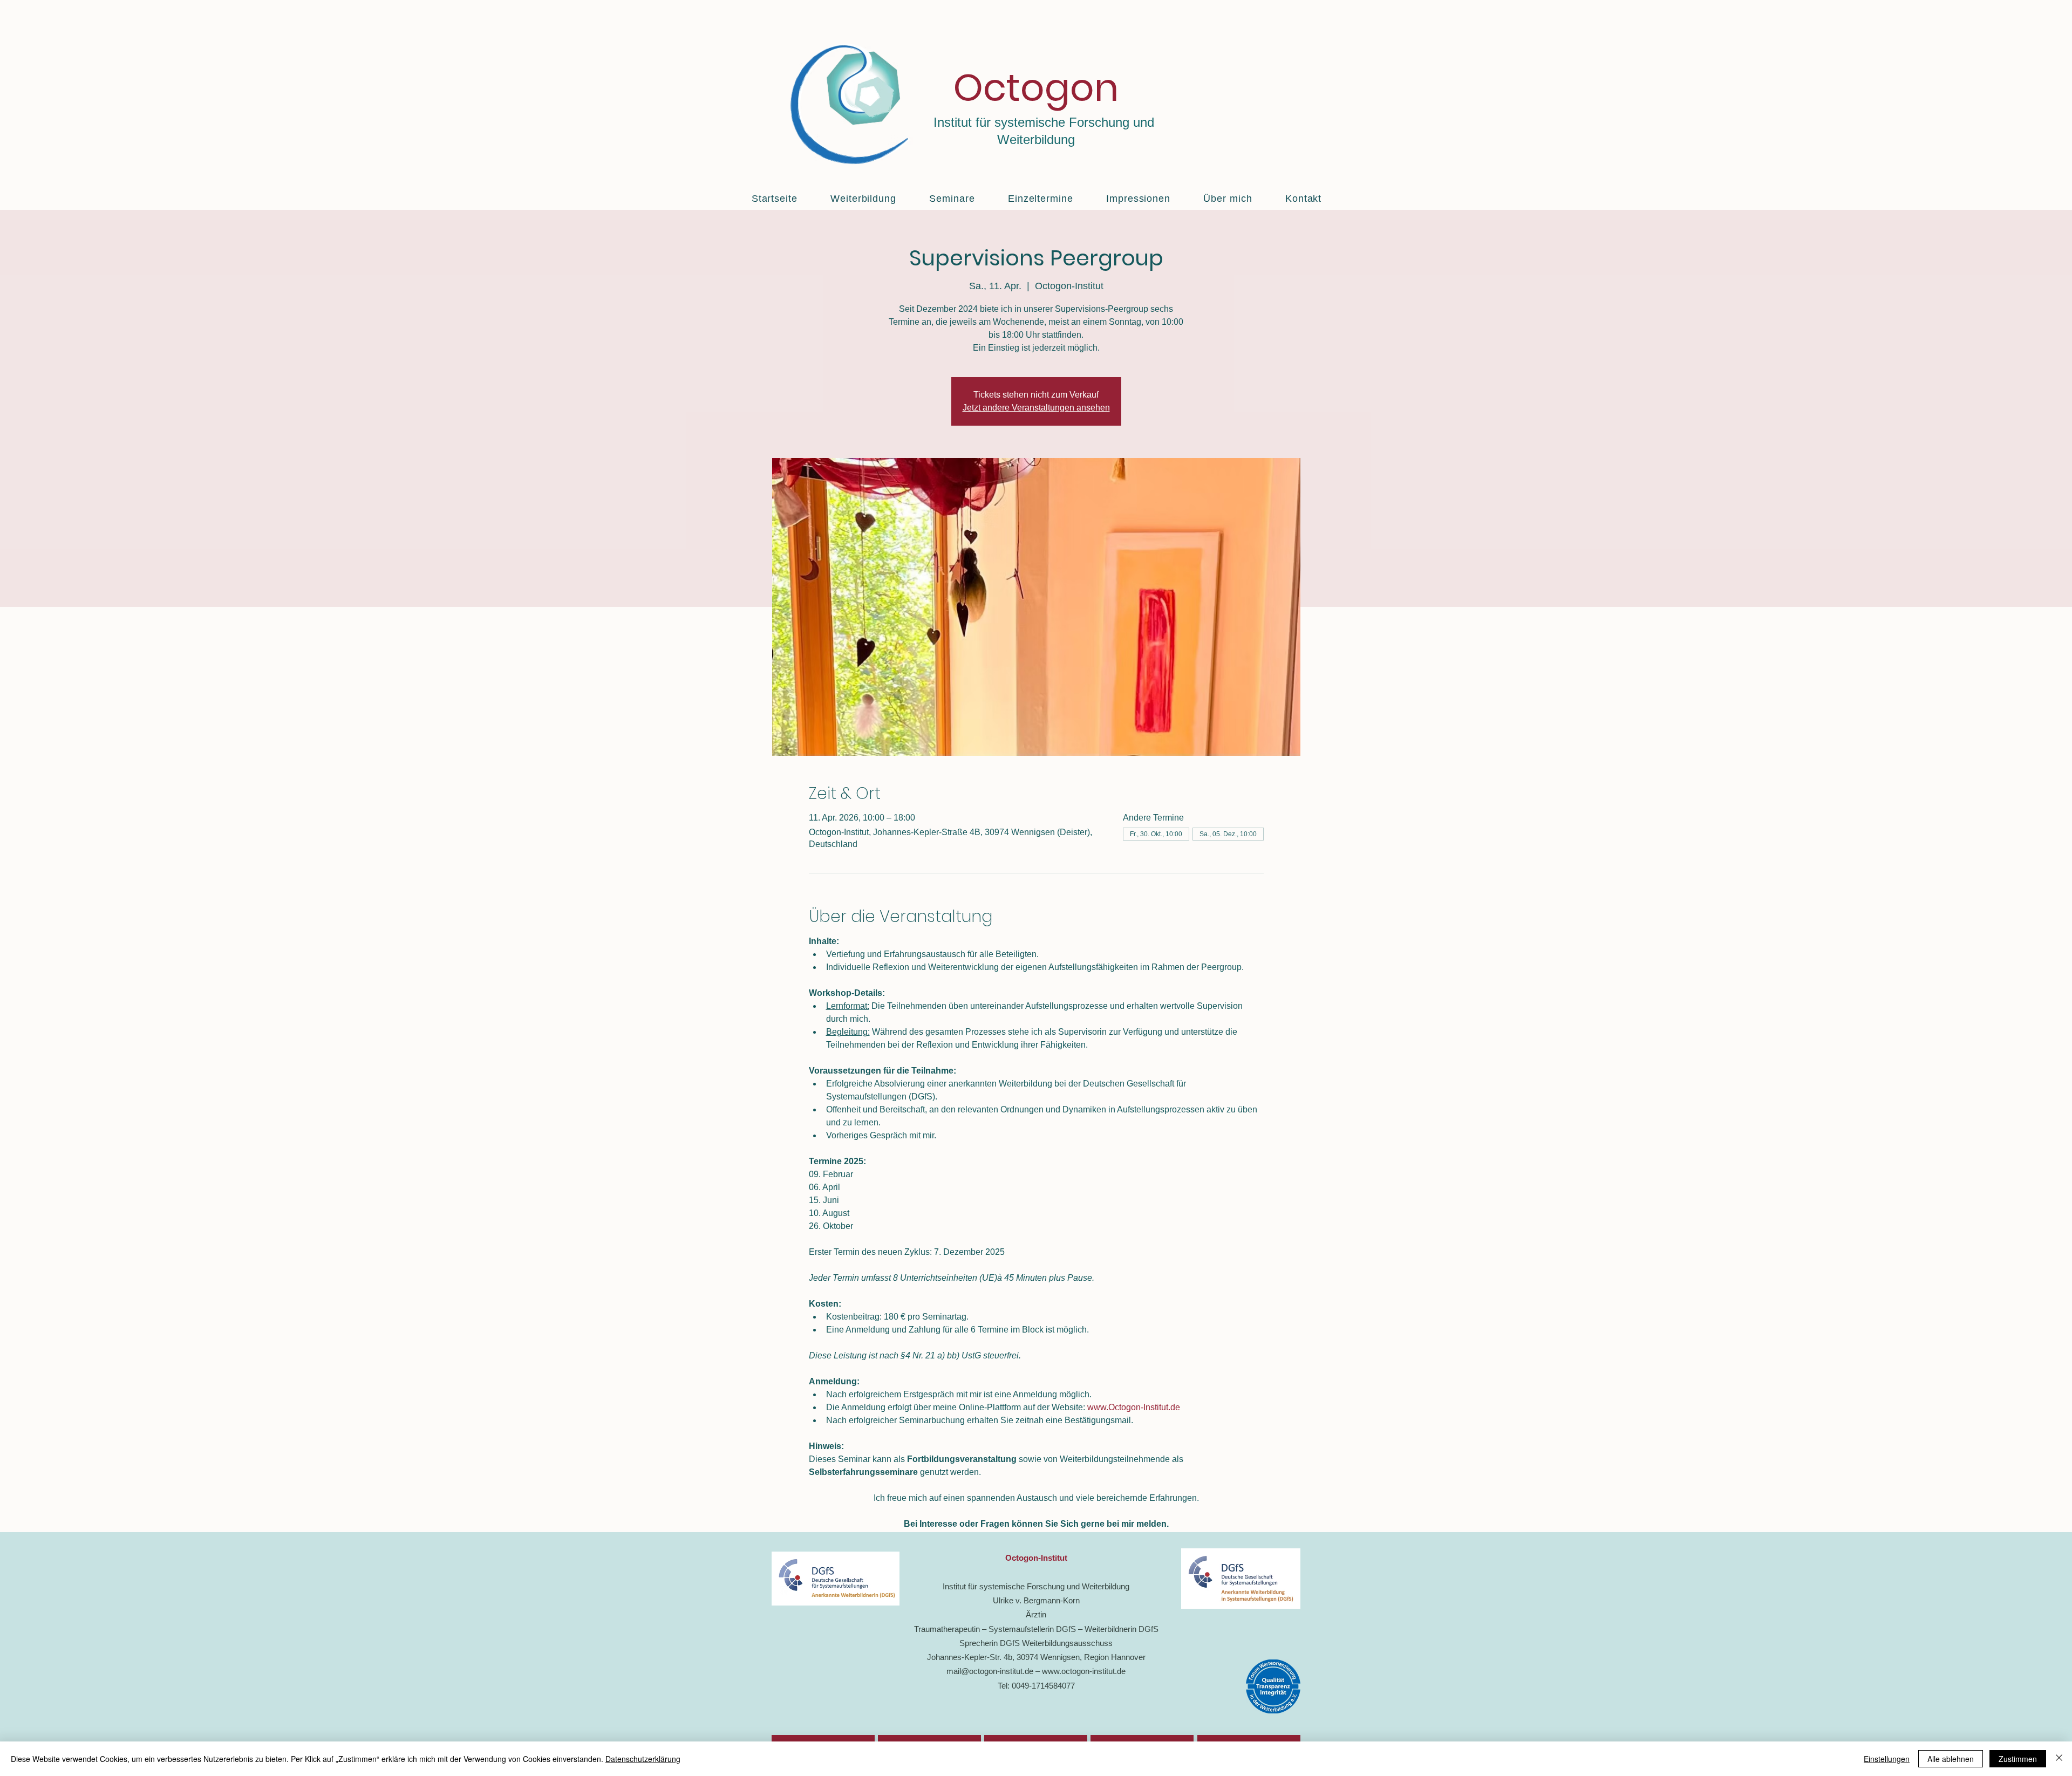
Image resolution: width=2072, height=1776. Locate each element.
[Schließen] (2059, 1759)
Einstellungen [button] (1887, 1759)
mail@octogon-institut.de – (994, 1671)
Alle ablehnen (1951, 1759)
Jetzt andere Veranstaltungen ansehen (1036, 408)
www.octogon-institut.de (1084, 1671)
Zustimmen (2018, 1759)
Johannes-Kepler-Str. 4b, (972, 1657)
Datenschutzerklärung (643, 1759)
